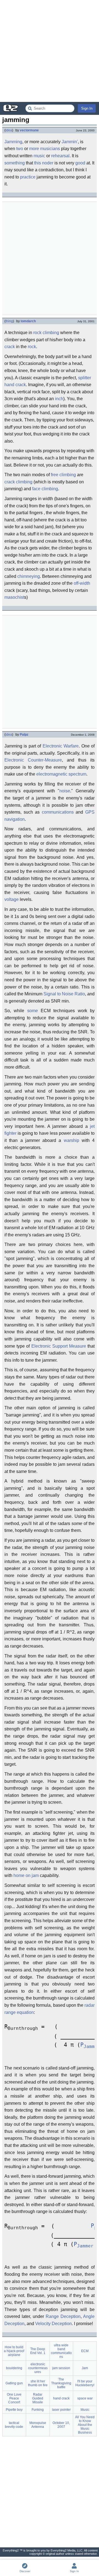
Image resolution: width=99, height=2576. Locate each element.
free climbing (63, 475)
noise (65, 791)
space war (85, 2398)
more (34, 149)
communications (58, 812)
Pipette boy (14, 2410)
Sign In (87, 108)
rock (32, 347)
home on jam (26, 1875)
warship (71, 1140)
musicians (50, 149)
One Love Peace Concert (14, 2398)
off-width (82, 583)
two (20, 149)
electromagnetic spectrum (61, 774)
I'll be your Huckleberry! (85, 2383)
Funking (38, 2410)
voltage (12, 899)
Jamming (13, 142)
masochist (14, 597)
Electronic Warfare (61, 746)
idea (9, 130)
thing (9, 321)
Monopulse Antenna (38, 2425)
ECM (85, 2351)
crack (10, 347)
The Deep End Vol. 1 (38, 2351)
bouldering (14, 2368)
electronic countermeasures (38, 2368)
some (33, 1011)
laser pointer (61, 2410)
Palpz (24, 735)
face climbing (45, 489)
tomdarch (28, 321)
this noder (44, 163)
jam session (61, 2368)
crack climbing (18, 482)
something (15, 163)
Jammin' (70, 142)
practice (28, 177)
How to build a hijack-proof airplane (14, 2351)
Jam (85, 2368)
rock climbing (46, 333)
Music (85, 2410)
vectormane (29, 130)
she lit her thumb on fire (38, 2383)
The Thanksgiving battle (61, 2383)
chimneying (29, 576)
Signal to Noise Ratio (64, 994)
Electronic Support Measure (59, 1346)
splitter (85, 378)
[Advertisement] (50, 51)
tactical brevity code (14, 2425)
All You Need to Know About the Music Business (85, 2425)
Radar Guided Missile (38, 2398)
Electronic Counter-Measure (33, 760)
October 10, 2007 (61, 2425)
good (80, 163)
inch (59, 399)
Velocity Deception (53, 2324)
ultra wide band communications (61, 2351)
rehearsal (60, 156)
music (39, 156)
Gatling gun (14, 2383)
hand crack (15, 385)
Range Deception (63, 2316)
